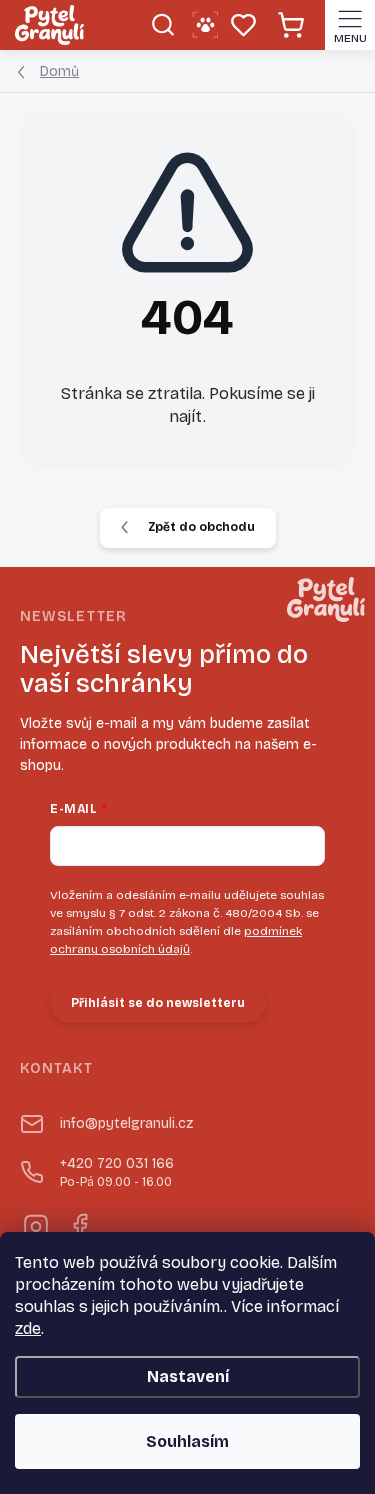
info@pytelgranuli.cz (126, 1123)
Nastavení (188, 1376)
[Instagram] (34, 1223)
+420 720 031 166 (117, 1172)
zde (28, 1328)
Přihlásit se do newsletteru (158, 1003)
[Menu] (350, 25)
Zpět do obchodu (201, 527)
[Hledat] (162, 25)
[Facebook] (78, 1223)
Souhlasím (187, 1441)
